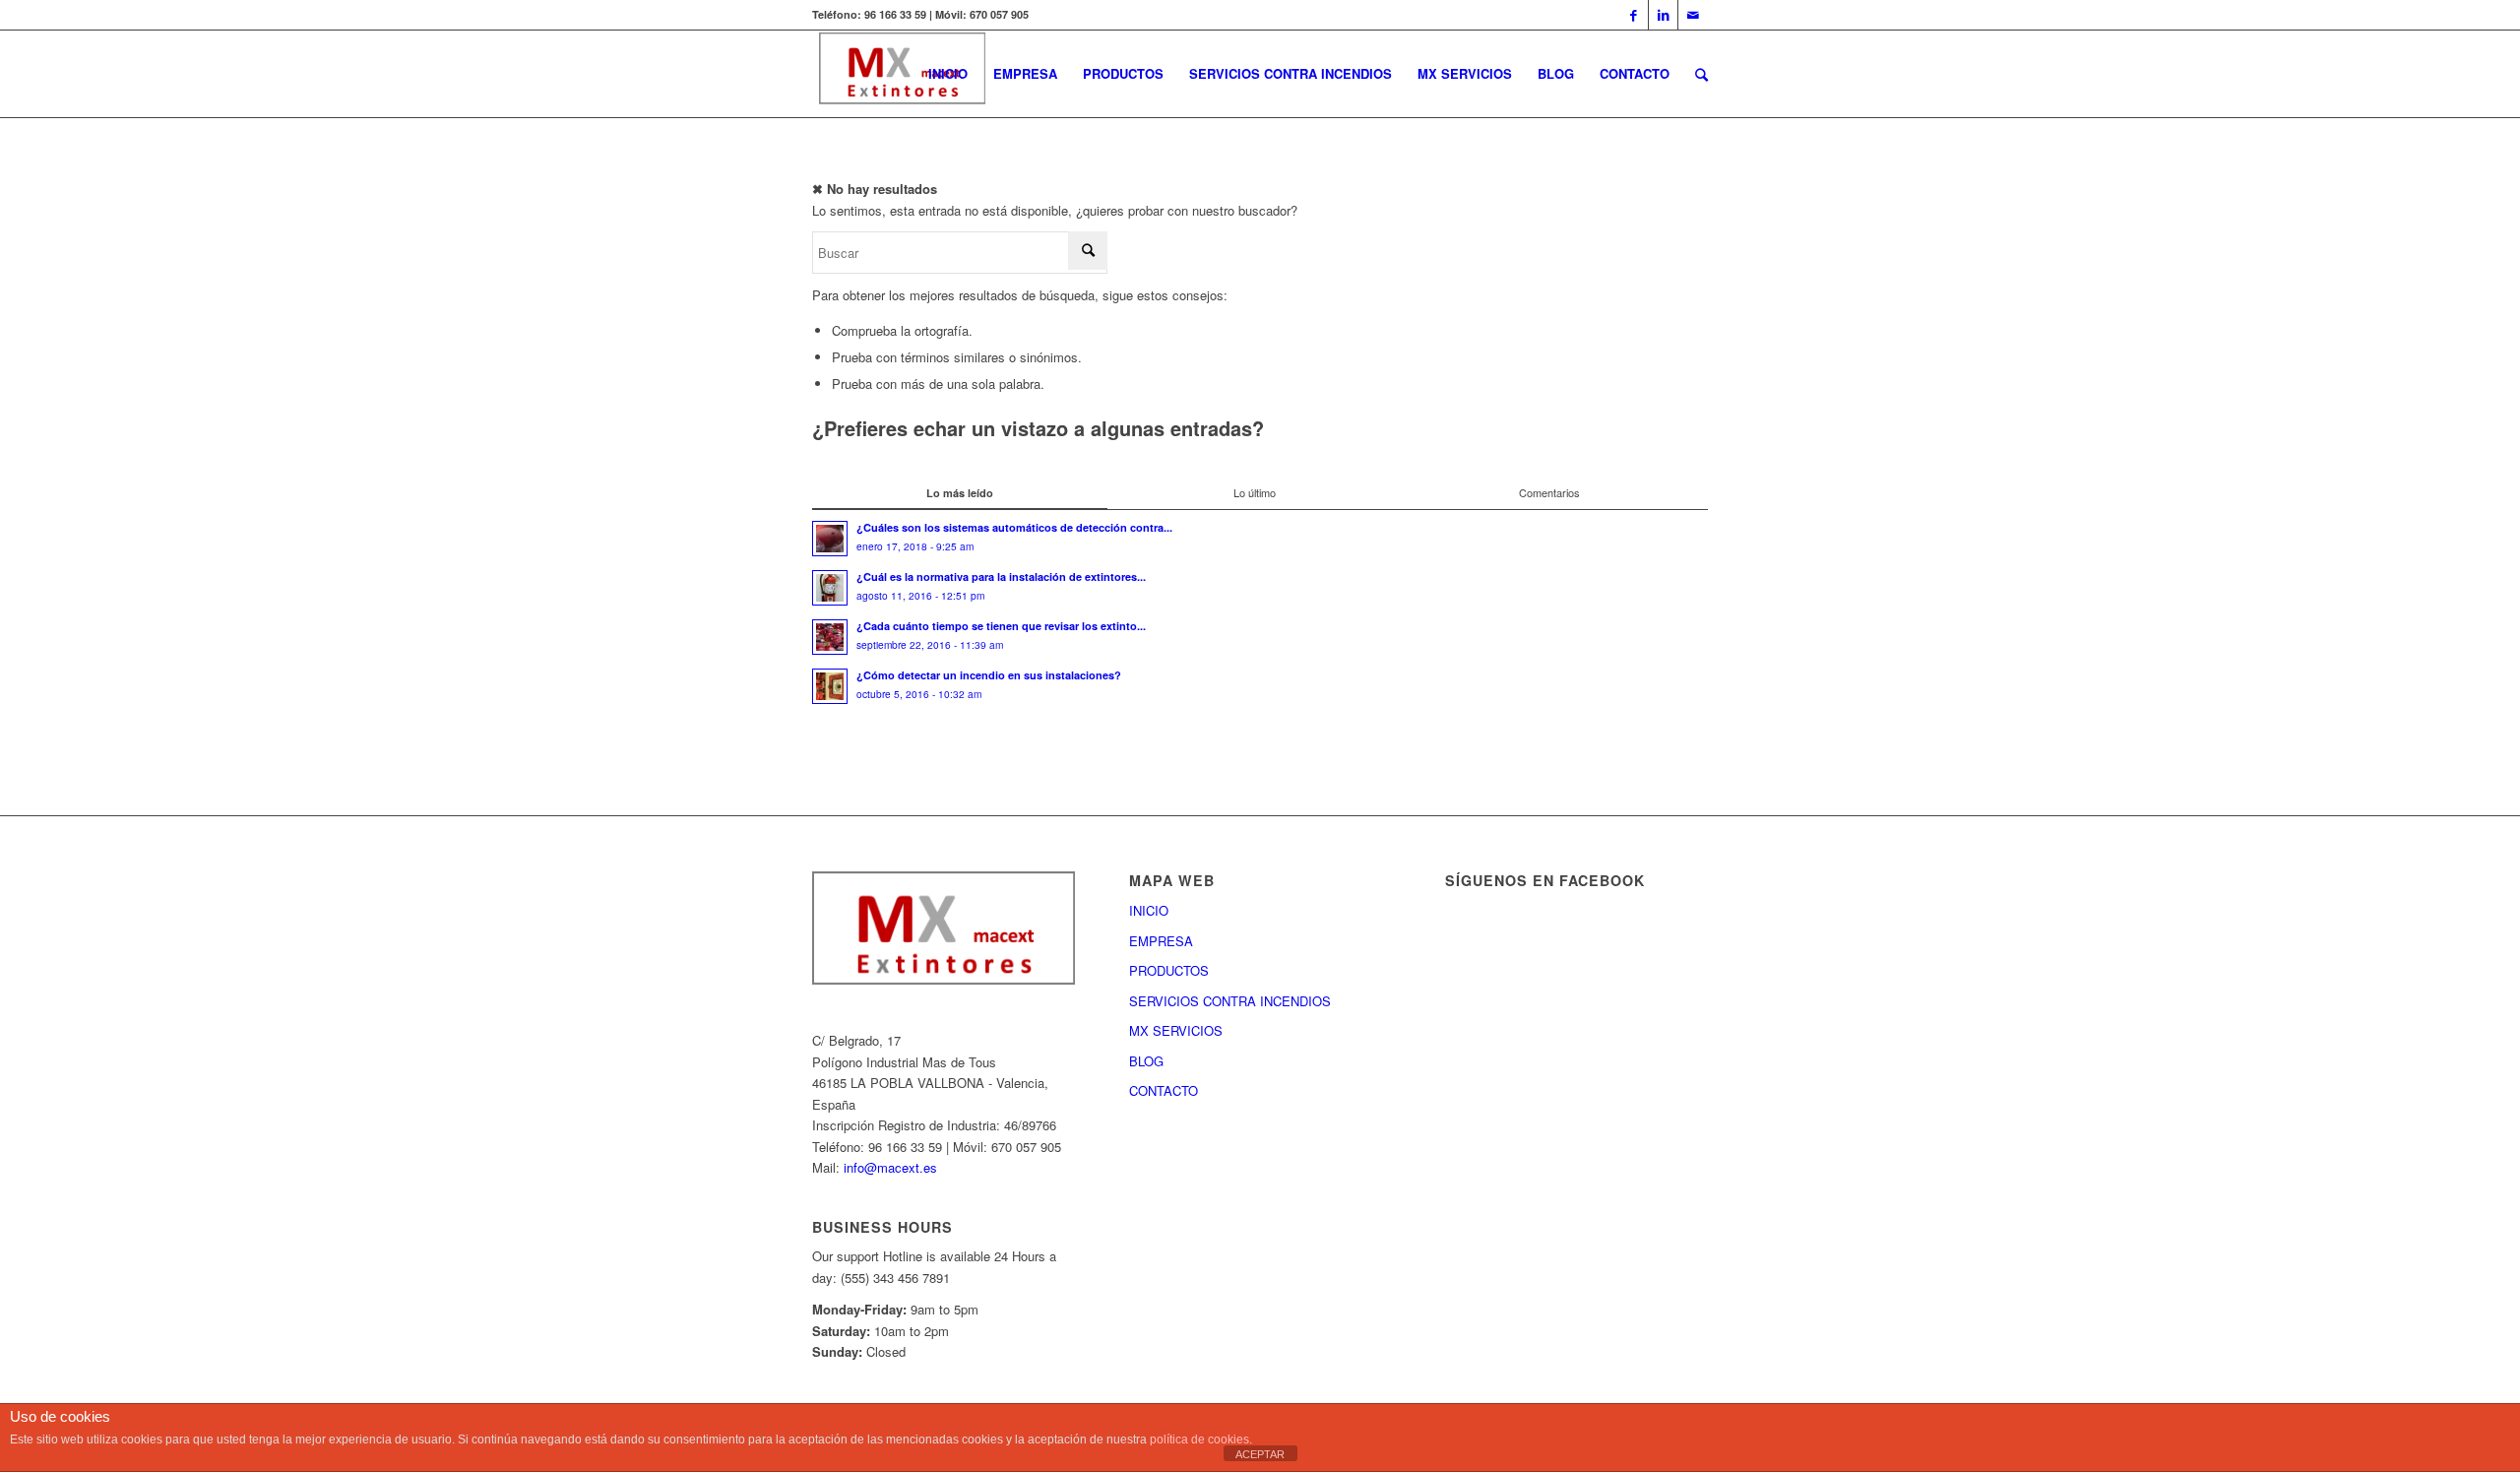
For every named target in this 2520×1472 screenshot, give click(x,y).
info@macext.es (890, 1167)
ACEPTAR (1260, 1454)
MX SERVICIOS (1176, 1030)
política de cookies (1199, 1440)
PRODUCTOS (1169, 970)
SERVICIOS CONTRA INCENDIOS (1230, 1001)
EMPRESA (1161, 941)
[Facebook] (1634, 15)
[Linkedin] (1663, 15)
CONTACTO (1164, 1090)
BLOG (1146, 1061)
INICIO (1149, 910)
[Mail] (1693, 15)
